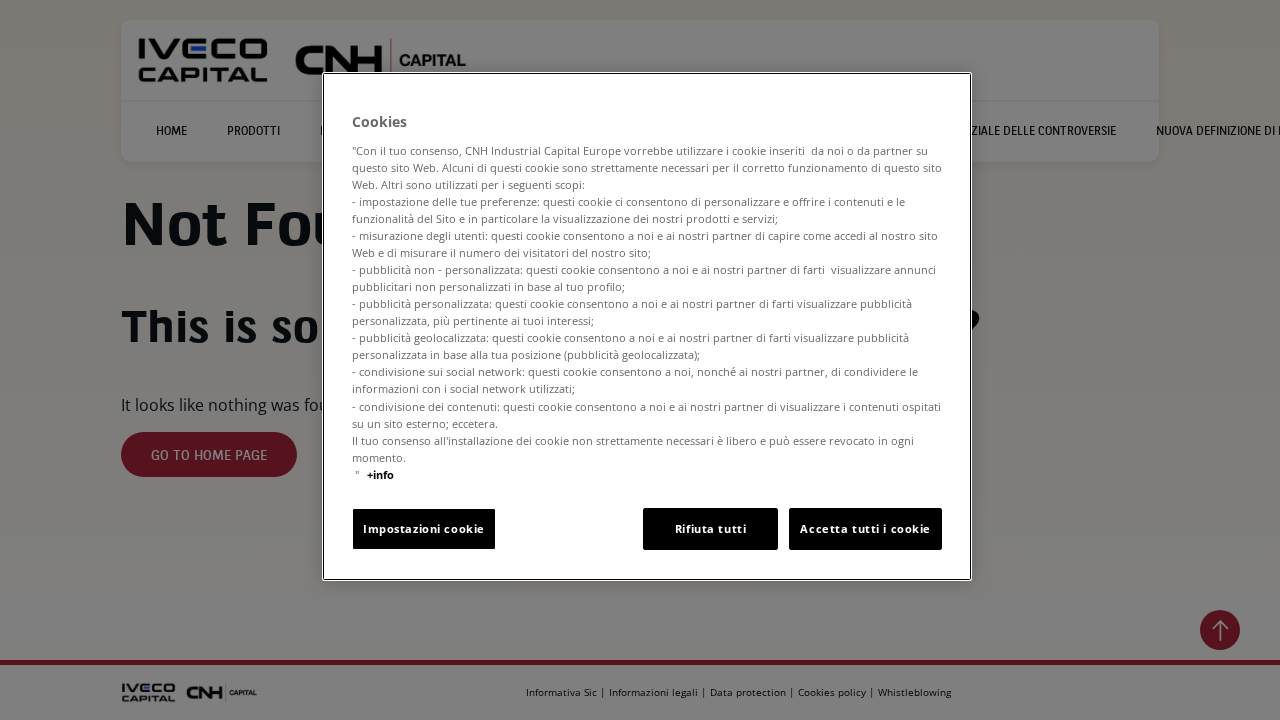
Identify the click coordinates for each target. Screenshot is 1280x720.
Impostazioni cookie (424, 528)
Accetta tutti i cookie (865, 528)
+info (380, 474)
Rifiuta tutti (710, 528)
